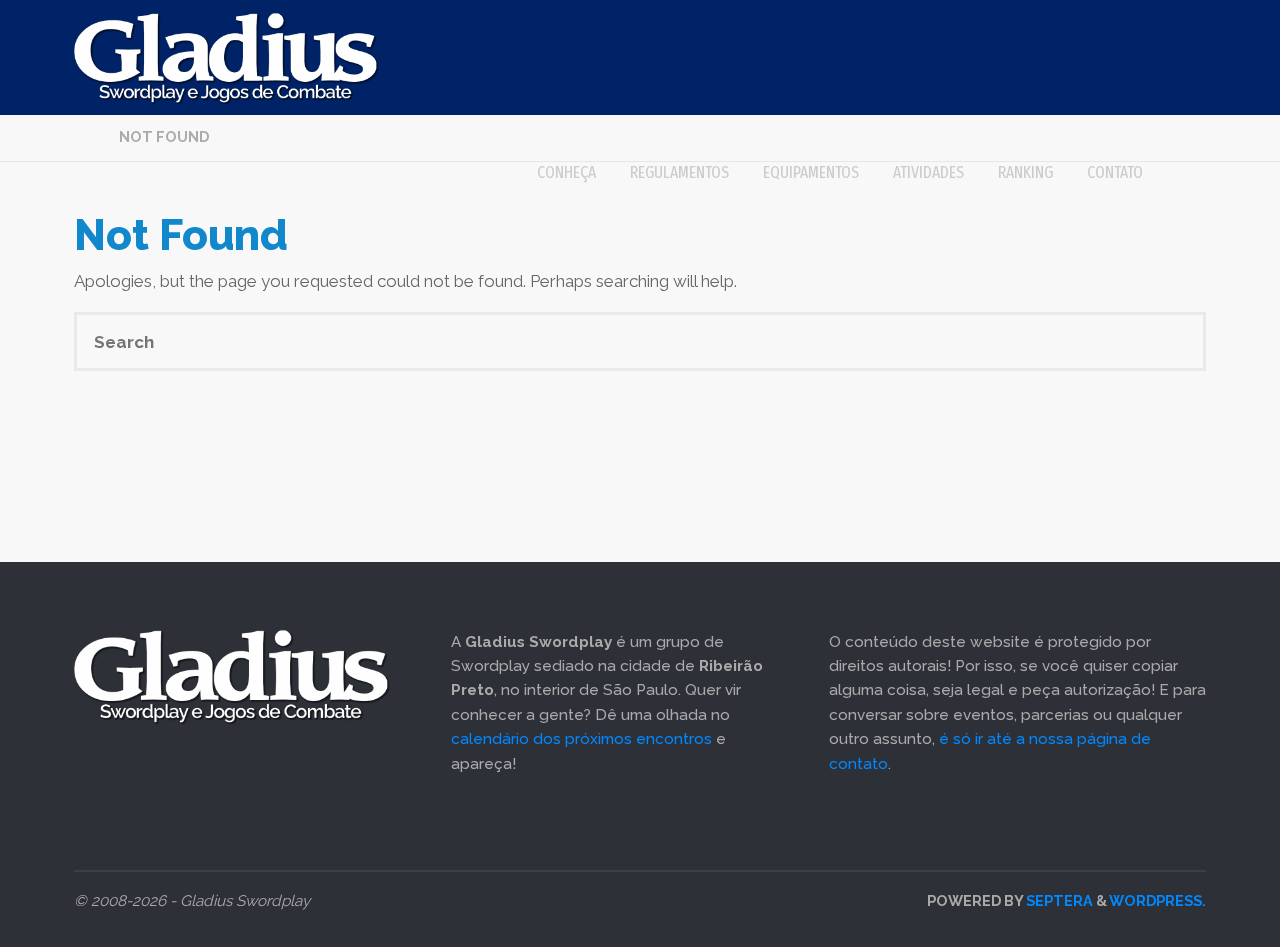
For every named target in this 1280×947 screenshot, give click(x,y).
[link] (1183, 172)
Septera (1058, 900)
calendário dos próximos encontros (581, 739)
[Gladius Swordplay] (226, 57)
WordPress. (1157, 900)
